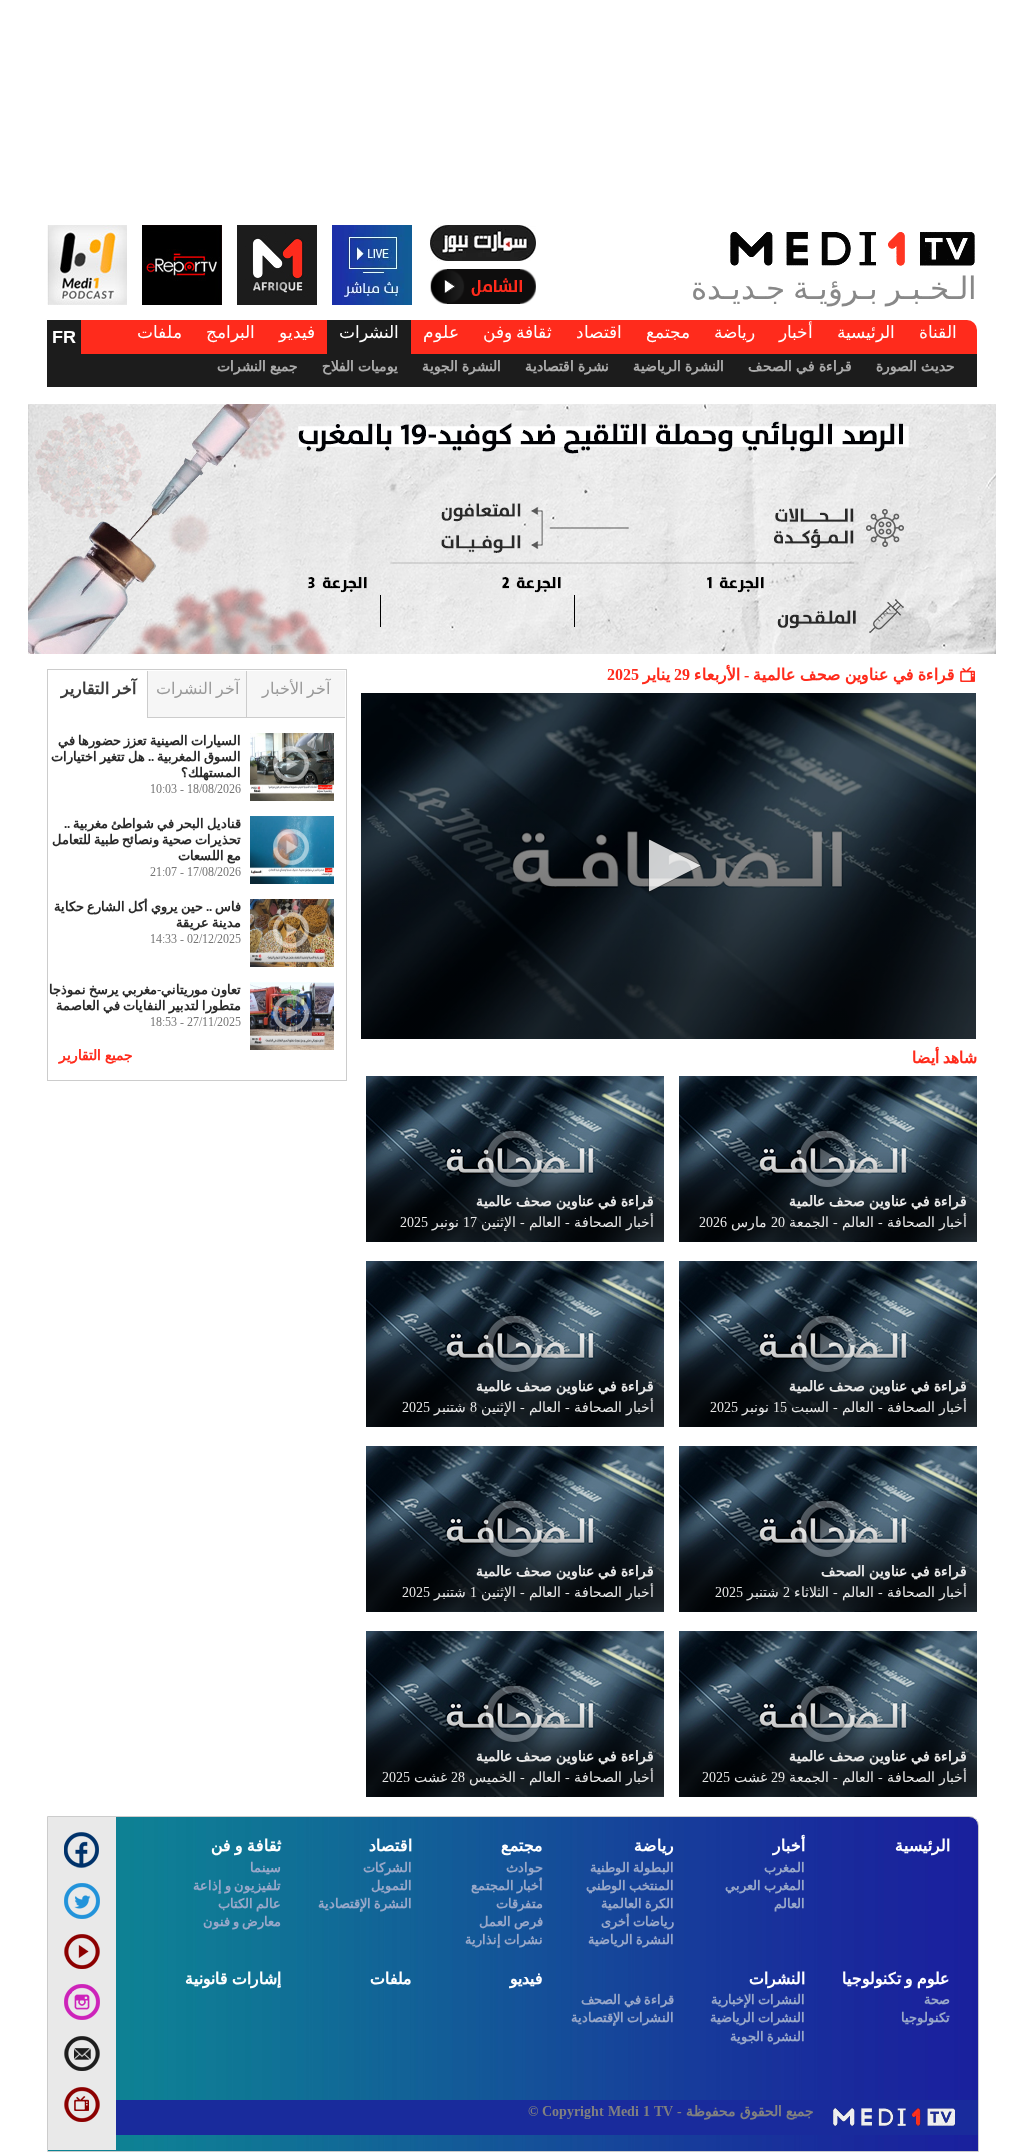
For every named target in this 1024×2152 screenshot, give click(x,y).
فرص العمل (511, 1921)
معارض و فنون (242, 1921)
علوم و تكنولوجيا (896, 1978)
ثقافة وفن (517, 332)
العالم (789, 1903)
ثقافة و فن (246, 1845)
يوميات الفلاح (360, 366)
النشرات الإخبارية (758, 1999)
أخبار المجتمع (507, 1885)
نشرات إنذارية (504, 1939)
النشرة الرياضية (678, 366)
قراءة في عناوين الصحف (894, 1571)
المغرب (784, 1867)
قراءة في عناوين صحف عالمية (878, 1201)
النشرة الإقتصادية (365, 1903)
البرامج (230, 332)
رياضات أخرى (637, 1921)
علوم (441, 332)
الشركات (387, 1867)
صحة (937, 1999)
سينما (265, 1867)
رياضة (734, 332)
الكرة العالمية (637, 1903)
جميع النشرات (257, 366)
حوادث (524, 1867)
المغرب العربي (765, 1885)
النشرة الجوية (461, 366)
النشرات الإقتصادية (622, 2017)
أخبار (796, 332)
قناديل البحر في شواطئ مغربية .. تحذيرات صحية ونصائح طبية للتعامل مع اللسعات (146, 839)
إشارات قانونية (233, 1978)
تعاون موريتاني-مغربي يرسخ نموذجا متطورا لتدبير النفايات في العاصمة (145, 997)
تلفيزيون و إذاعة (237, 1885)
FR (64, 337)
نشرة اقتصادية (567, 366)
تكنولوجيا (925, 2017)
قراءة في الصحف (800, 366)
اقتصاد (599, 332)
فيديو (297, 332)
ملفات (159, 332)
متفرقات (519, 1903)
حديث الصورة (915, 366)
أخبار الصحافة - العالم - (833, 1222)
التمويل (391, 1885)
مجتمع (668, 332)
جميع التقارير (96, 1055)
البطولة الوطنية (632, 1867)
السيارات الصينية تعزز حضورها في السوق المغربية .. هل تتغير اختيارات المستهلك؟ (146, 756)
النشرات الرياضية (757, 2017)
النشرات (369, 332)
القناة (938, 332)
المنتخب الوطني (630, 1885)
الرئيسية (866, 332)
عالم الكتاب (249, 1903)
